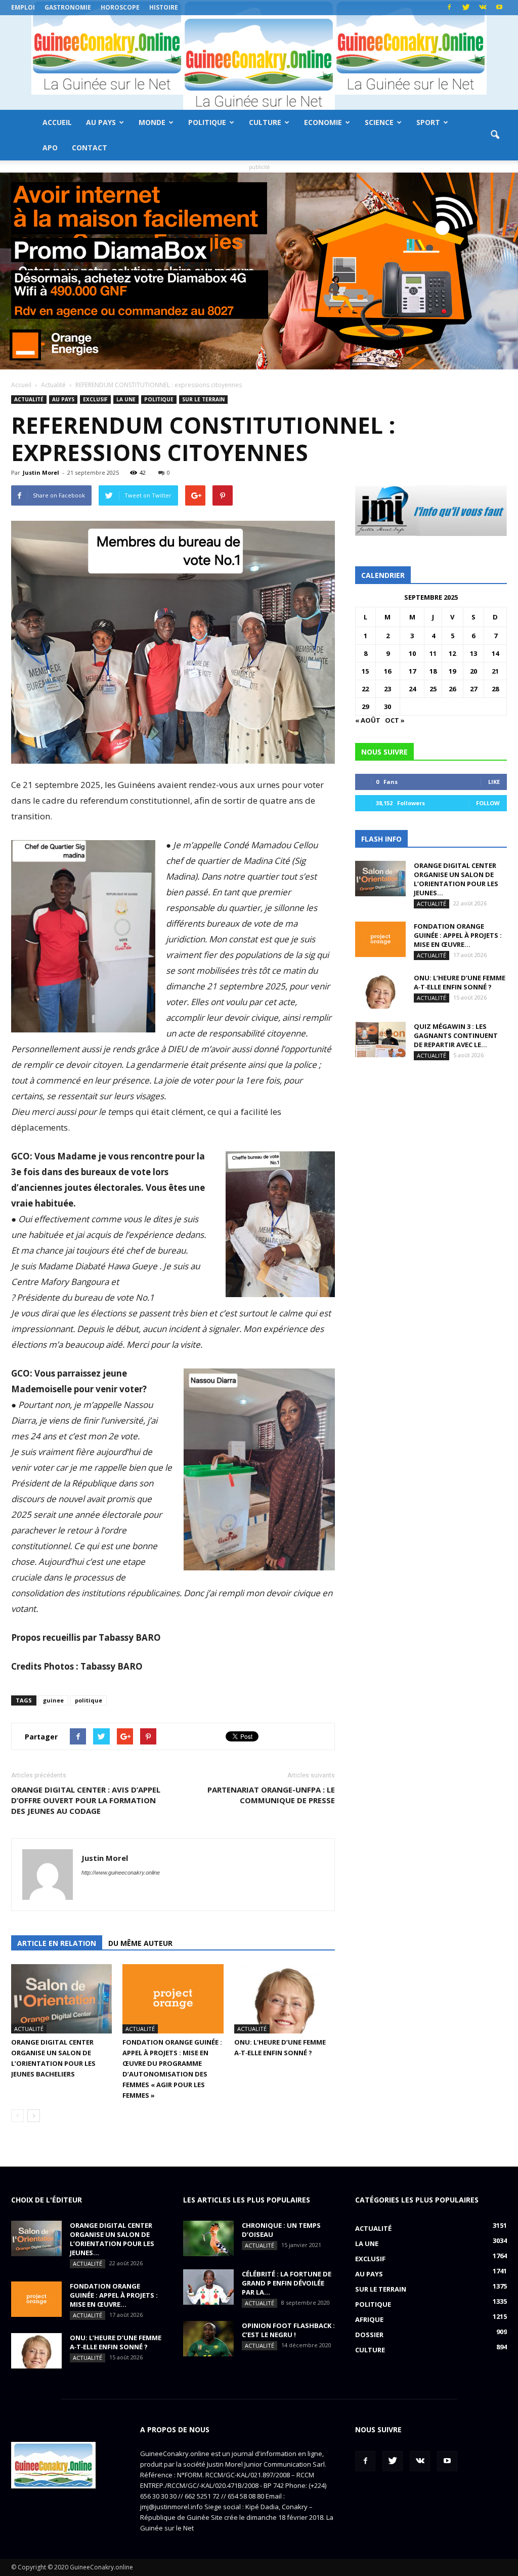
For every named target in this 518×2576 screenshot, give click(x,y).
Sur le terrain (203, 399)
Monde (152, 122)
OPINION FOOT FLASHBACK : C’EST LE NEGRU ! (288, 2330)
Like (494, 782)
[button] (495, 135)
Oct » (395, 720)
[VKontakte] (483, 8)
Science (379, 122)
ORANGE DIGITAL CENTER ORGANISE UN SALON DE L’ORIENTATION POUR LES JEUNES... (456, 879)
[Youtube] (499, 8)
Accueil (57, 122)
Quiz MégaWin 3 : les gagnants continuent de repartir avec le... (456, 1035)
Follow (488, 803)
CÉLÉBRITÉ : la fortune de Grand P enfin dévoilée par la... (287, 2283)
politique (89, 1700)
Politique (207, 122)
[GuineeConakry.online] (259, 63)
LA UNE (126, 399)
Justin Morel (41, 472)
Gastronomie (68, 7)
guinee (53, 1700)
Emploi (23, 7)
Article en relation (57, 1943)
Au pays (101, 122)
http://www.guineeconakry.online (121, 1873)
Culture (265, 122)
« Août (368, 720)
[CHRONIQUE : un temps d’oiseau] (208, 2238)
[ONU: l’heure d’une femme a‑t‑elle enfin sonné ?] (285, 1999)
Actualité (29, 399)
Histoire (164, 7)
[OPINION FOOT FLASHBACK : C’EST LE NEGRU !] (208, 2339)
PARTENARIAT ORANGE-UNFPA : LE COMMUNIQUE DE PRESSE (271, 1795)
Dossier (369, 2335)
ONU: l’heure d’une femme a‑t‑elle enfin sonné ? (460, 982)
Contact (90, 148)
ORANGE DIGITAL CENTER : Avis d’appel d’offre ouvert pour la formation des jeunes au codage (86, 1800)
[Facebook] (449, 8)
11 (433, 653)
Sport (428, 122)
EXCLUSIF (95, 399)
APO (50, 148)
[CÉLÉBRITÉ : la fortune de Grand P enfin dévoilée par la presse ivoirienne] (208, 2287)
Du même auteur (140, 1943)
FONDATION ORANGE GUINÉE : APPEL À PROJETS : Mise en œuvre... (458, 935)
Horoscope (120, 7)
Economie (323, 122)
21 (495, 671)
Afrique (369, 2319)
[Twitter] (466, 8)
